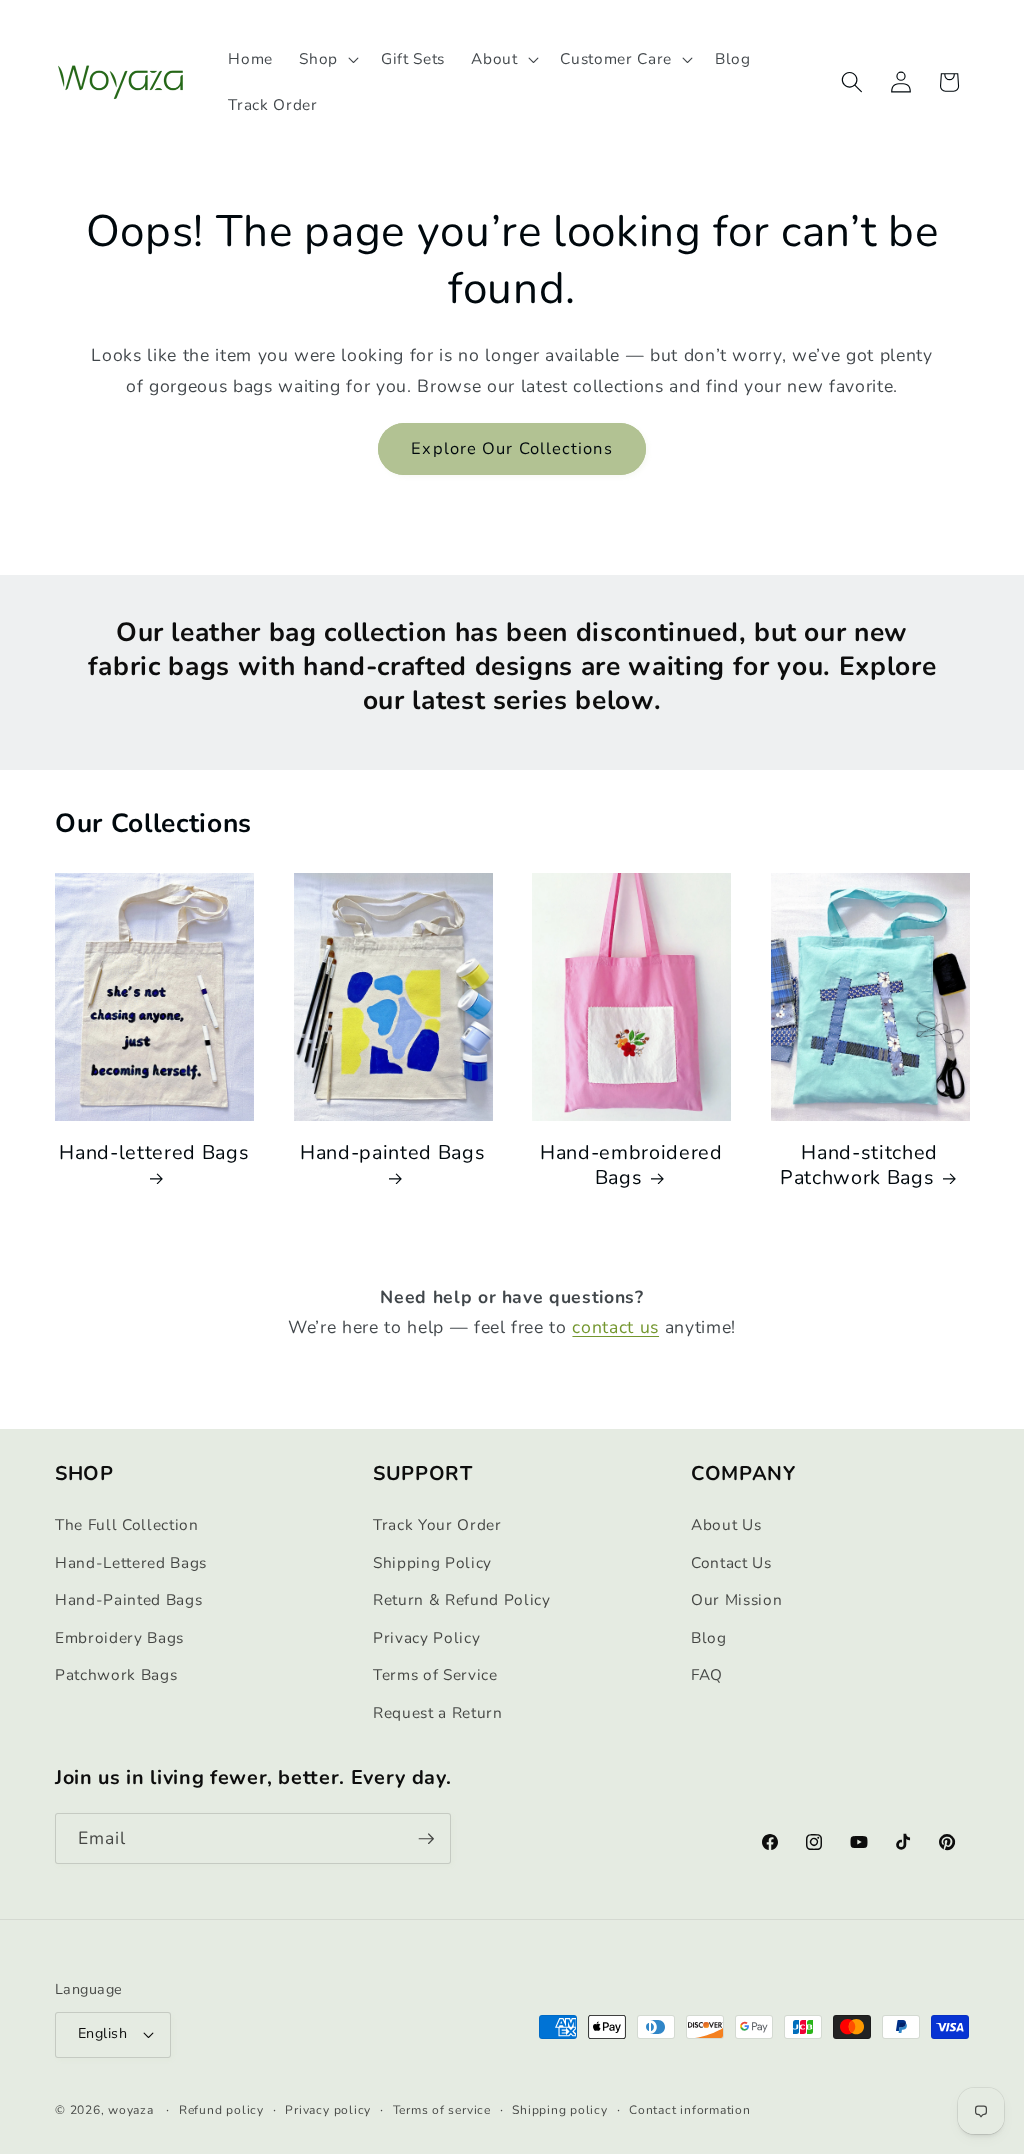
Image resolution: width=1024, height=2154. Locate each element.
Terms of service (442, 2110)
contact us (615, 1327)
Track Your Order (437, 1524)
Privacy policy (328, 2110)
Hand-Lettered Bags (131, 1562)
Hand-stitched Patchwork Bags (859, 1165)
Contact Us (731, 1562)
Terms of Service (435, 1674)
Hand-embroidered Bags (631, 1165)
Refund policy (221, 2110)
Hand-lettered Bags (154, 1153)
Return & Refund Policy (462, 1599)
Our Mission (736, 1599)
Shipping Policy (432, 1562)
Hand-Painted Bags (128, 1599)
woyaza (131, 2110)
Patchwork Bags (116, 1674)
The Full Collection (127, 1524)
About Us (726, 1524)
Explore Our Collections (511, 448)
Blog (709, 1637)
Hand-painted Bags (392, 1153)
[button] (327, 59)
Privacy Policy (426, 1637)
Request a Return (438, 1712)
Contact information (690, 2110)
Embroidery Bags (119, 1637)
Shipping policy (560, 2110)
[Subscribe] (426, 1839)
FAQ (707, 1674)
